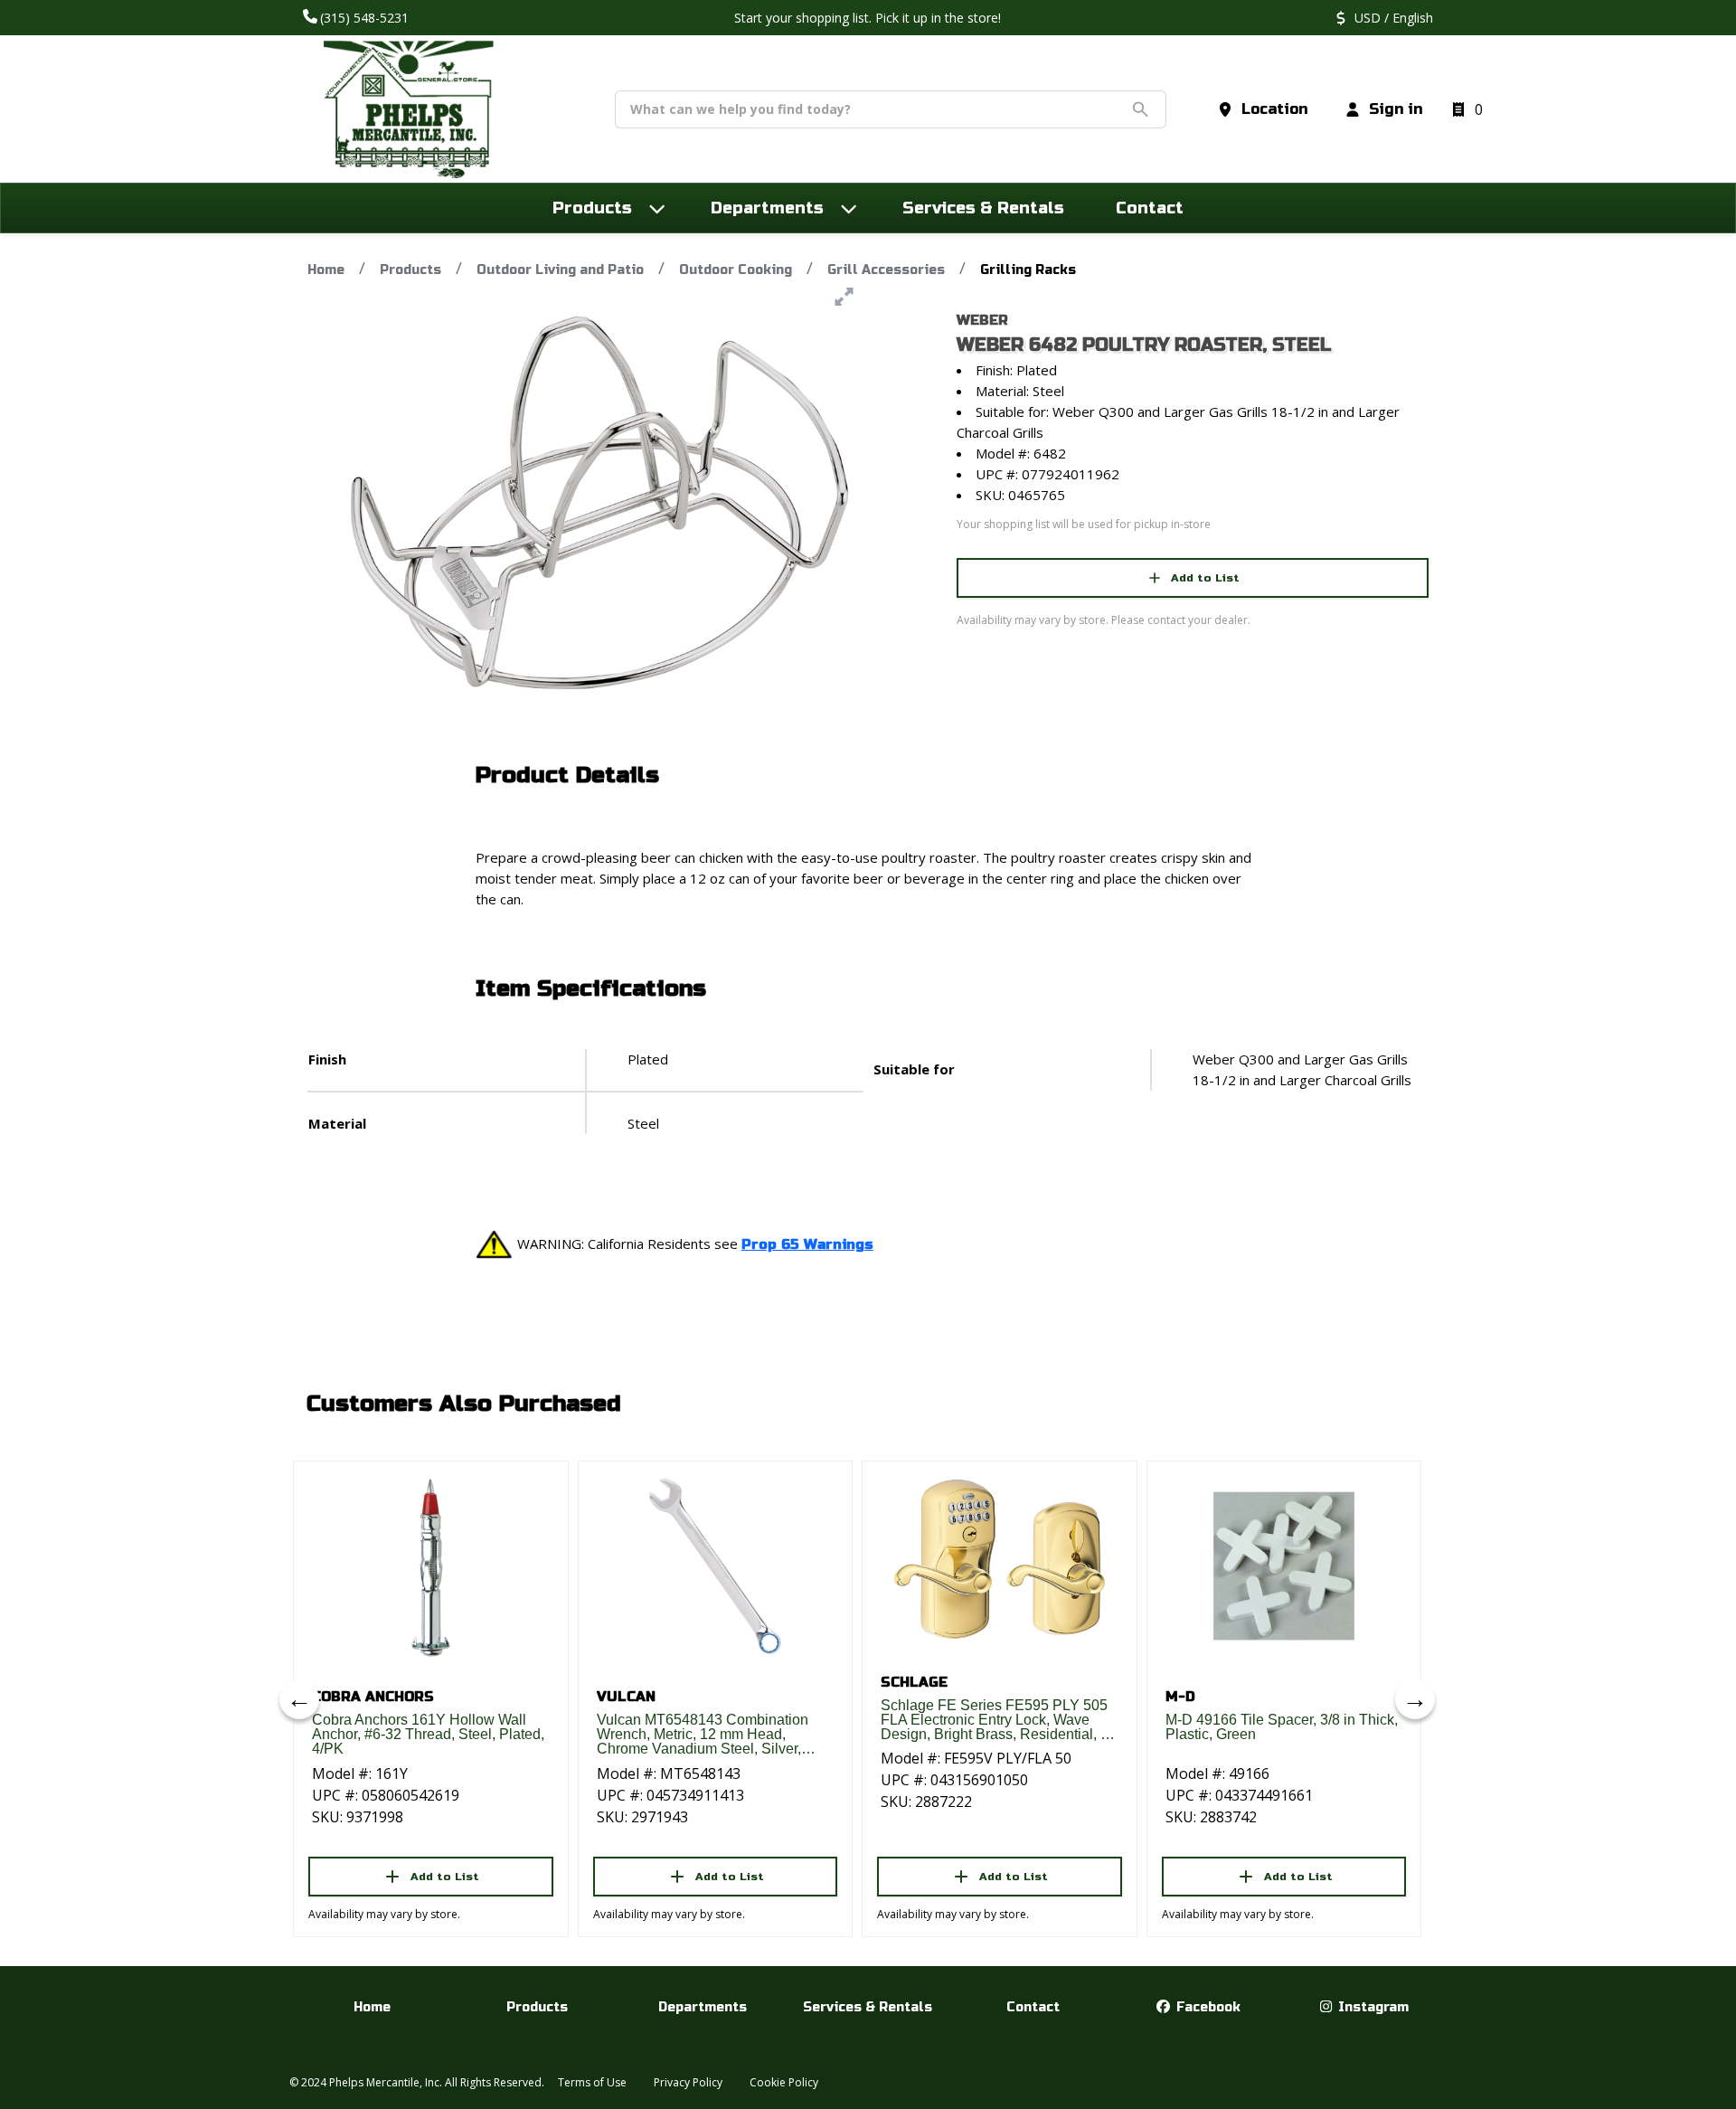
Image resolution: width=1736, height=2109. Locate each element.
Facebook (1207, 2007)
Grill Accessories (886, 270)
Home (326, 270)
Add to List (1205, 578)
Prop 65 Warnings (807, 1244)
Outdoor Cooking (736, 270)
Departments (703, 2007)
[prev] (299, 1699)
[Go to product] (431, 1566)
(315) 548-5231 (366, 18)
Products (410, 270)
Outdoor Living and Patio (560, 270)
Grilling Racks (1028, 270)
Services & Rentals (868, 2007)
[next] (1415, 1699)
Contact (1033, 2007)
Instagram (1372, 2007)
